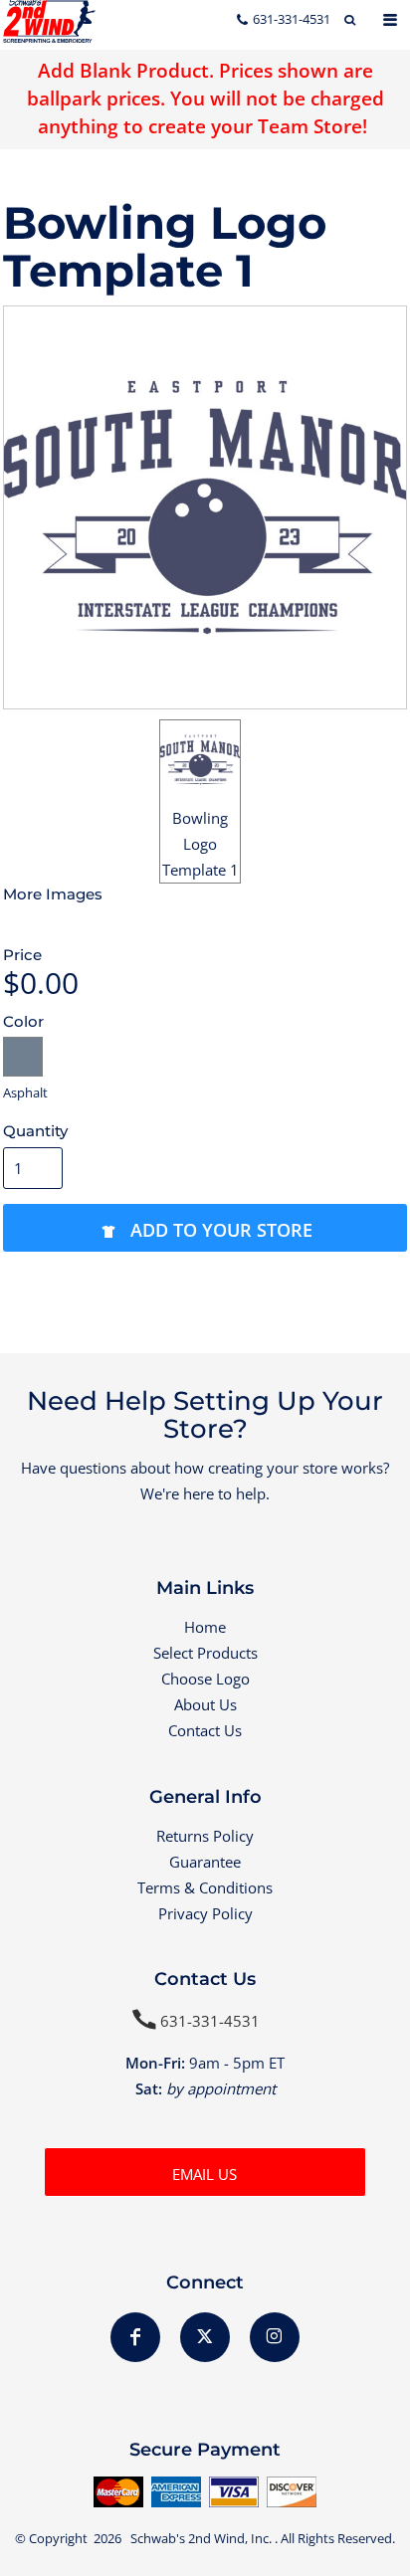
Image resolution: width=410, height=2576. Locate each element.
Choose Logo (205, 1679)
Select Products (205, 1653)
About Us (205, 1704)
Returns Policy (205, 1836)
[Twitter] (205, 2337)
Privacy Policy (205, 1913)
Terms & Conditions (205, 1887)
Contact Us (205, 1730)
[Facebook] (135, 2337)
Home (205, 1627)
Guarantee (205, 1862)
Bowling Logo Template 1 (201, 843)
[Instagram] (275, 2337)
